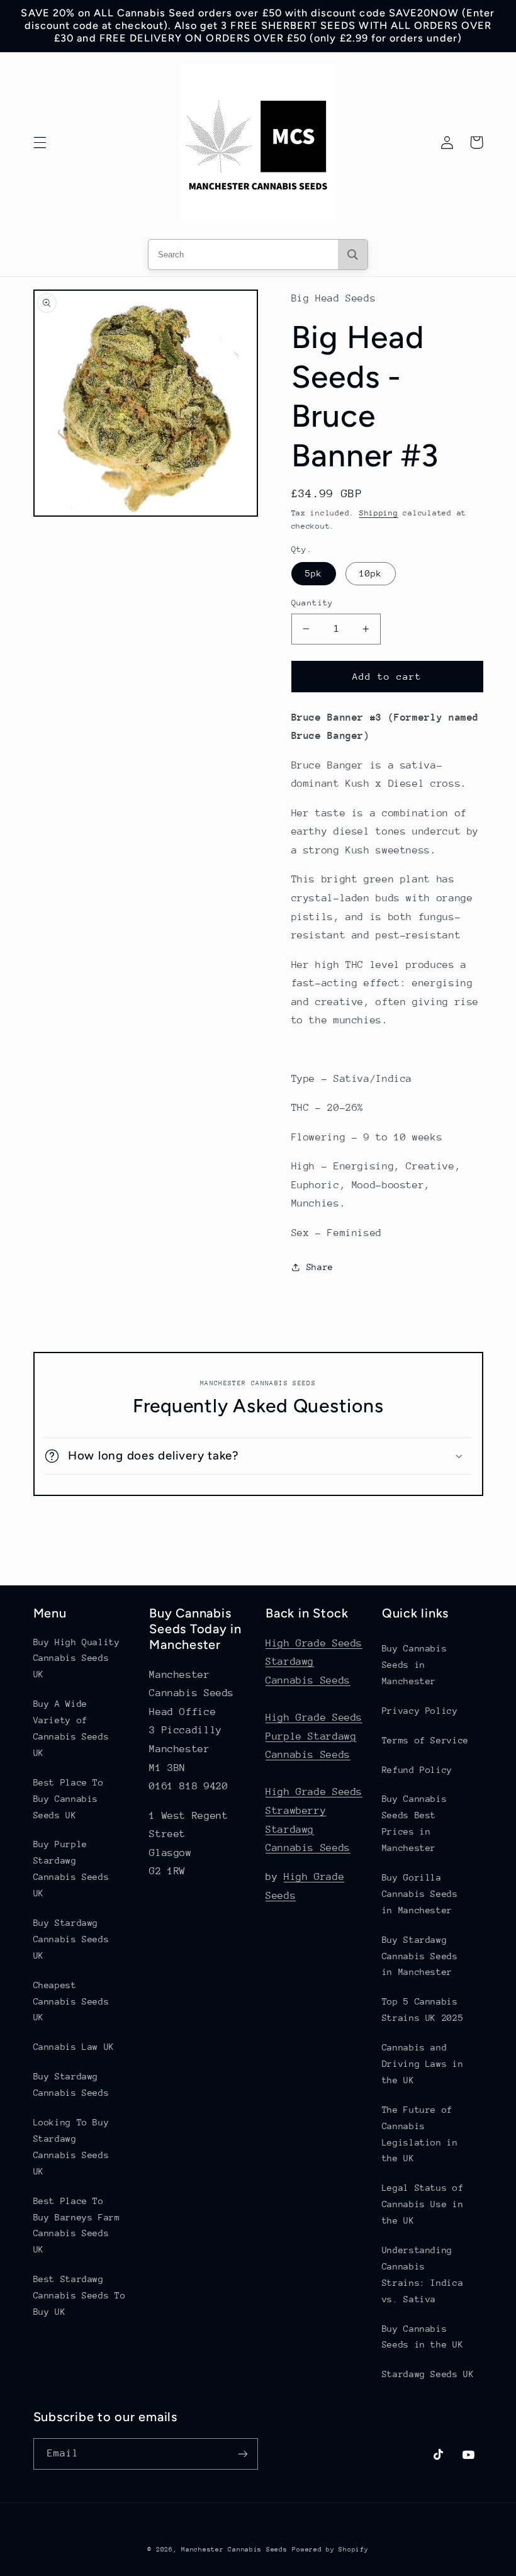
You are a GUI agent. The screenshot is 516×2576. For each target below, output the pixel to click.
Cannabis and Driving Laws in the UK (423, 2064)
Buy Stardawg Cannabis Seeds (71, 2084)
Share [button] (320, 1267)
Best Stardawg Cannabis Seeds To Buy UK (80, 2295)
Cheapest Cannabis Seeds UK (71, 2001)
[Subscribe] (243, 2454)
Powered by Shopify (330, 2550)
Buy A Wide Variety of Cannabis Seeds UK (71, 1728)
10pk (371, 573)
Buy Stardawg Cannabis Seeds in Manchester (420, 1956)
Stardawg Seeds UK (428, 2374)
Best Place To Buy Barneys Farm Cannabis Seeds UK (77, 2225)
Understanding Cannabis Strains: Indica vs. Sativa (423, 2275)
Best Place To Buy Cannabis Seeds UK (69, 1799)
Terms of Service (425, 1740)
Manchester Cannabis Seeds (234, 2550)
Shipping (379, 513)
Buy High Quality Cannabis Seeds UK (77, 1658)
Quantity (312, 603)
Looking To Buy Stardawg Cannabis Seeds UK (71, 2147)
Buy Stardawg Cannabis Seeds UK (71, 1939)
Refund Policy (417, 1770)
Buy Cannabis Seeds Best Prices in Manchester (415, 1823)
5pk (314, 573)
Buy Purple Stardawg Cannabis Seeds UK (71, 1869)
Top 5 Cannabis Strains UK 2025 (423, 2010)
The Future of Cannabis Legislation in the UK (420, 2134)
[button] (40, 142)
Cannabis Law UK (74, 2047)
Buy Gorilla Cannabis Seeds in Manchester (420, 1894)
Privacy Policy (420, 1711)
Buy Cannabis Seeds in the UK (423, 2337)
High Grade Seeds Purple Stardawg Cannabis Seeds (314, 1736)
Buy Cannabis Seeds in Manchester (415, 1665)
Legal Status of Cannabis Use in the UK (423, 2204)
